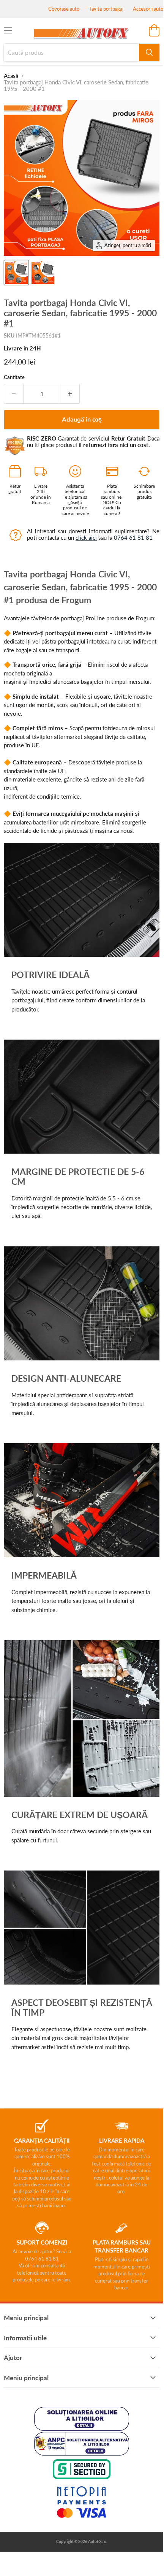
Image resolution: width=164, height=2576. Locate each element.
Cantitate (14, 377)
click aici (86, 537)
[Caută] (149, 52)
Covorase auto (64, 9)
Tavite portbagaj (106, 9)
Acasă (11, 76)
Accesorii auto (148, 9)
